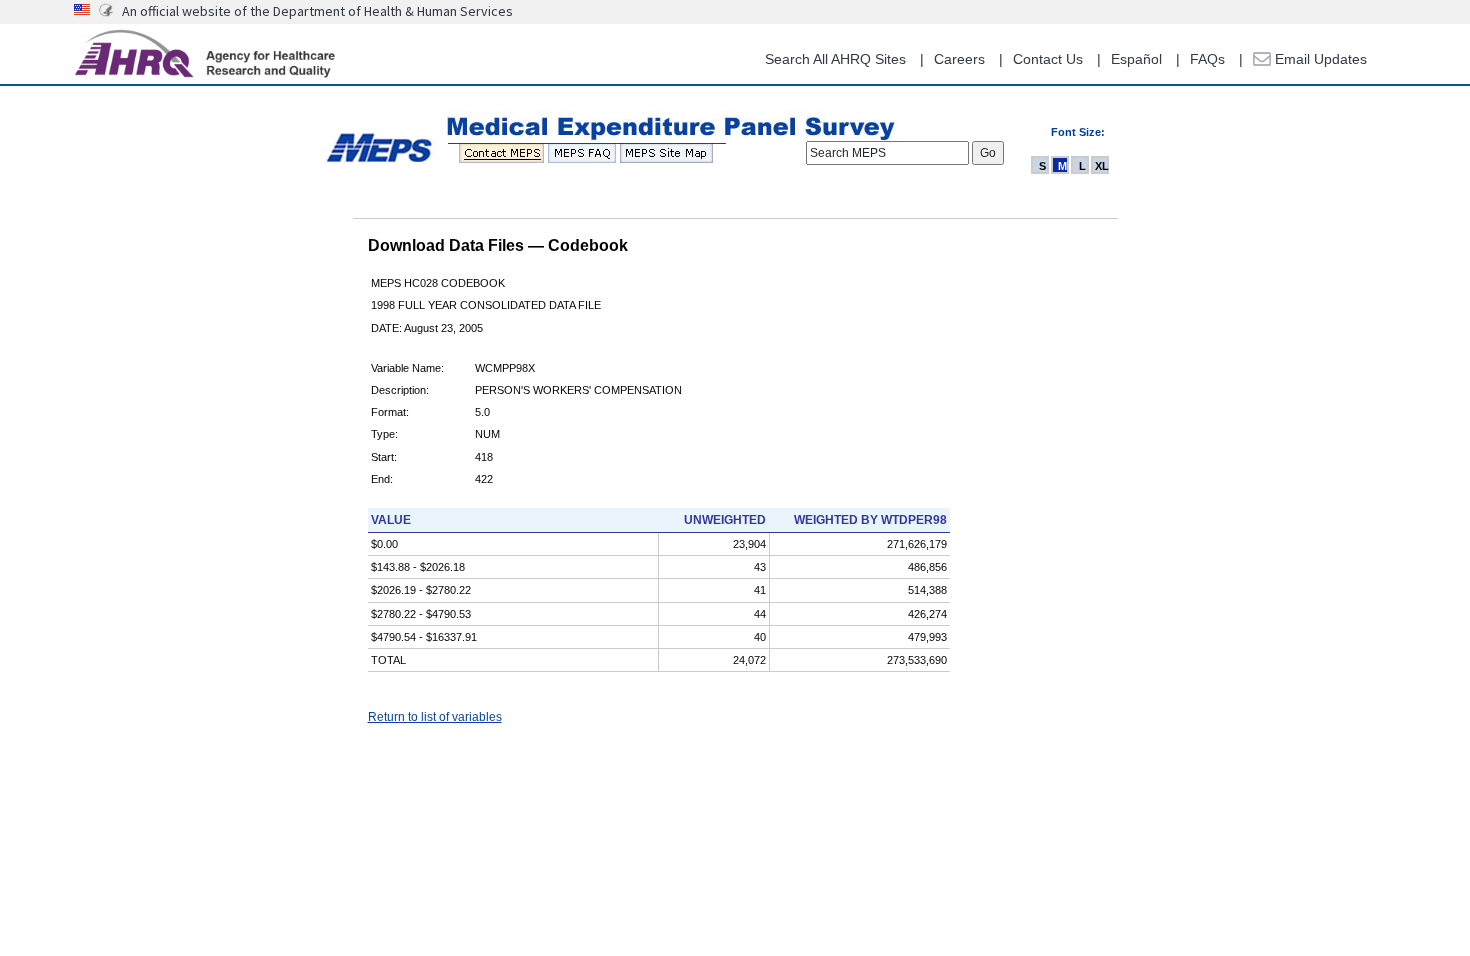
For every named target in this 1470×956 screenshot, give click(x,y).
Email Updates (1319, 59)
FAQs (1207, 59)
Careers (959, 59)
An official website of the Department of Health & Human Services (317, 11)
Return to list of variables (435, 717)
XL (1102, 166)
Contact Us (1048, 59)
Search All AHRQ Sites (835, 59)
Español (1136, 59)
